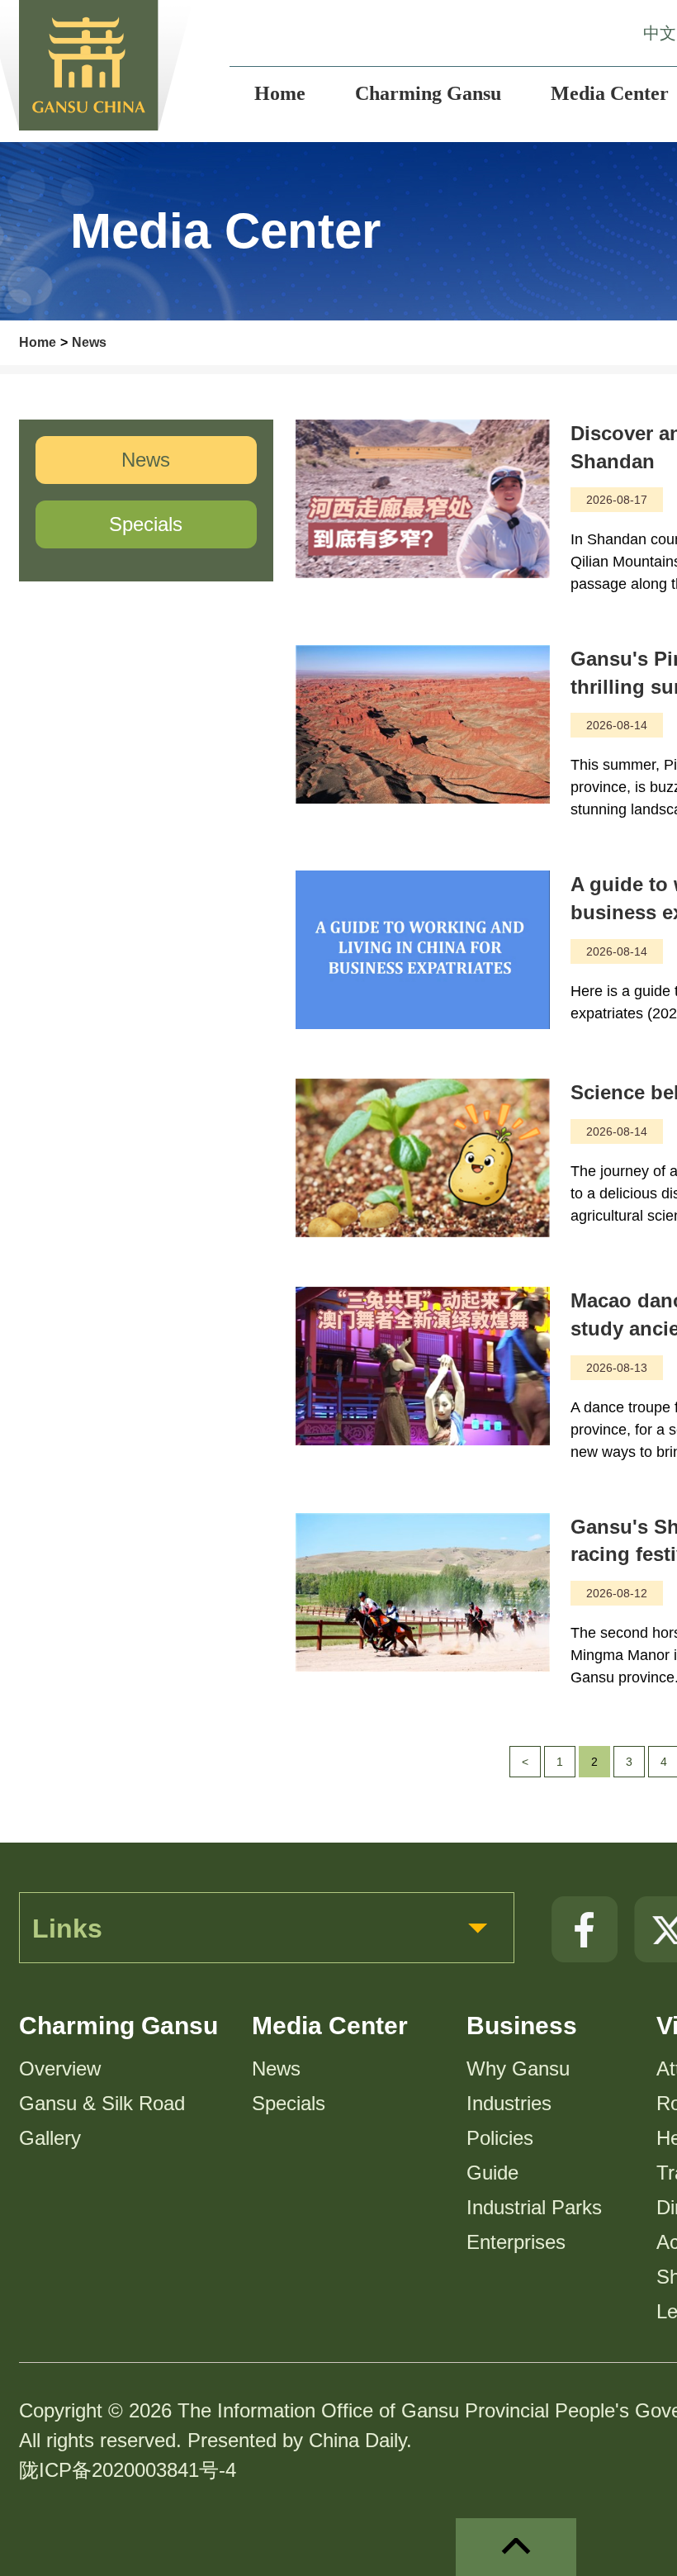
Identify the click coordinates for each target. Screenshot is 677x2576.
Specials (289, 2103)
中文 (660, 33)
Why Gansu (518, 2068)
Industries (509, 2103)
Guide (492, 2173)
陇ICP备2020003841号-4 (128, 2470)
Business (522, 2026)
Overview (60, 2068)
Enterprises (516, 2242)
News (89, 342)
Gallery (50, 2138)
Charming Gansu (118, 2026)
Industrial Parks (534, 2207)
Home (38, 342)
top (516, 2547)
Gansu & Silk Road (102, 2103)
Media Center (330, 2026)
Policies (500, 2138)
